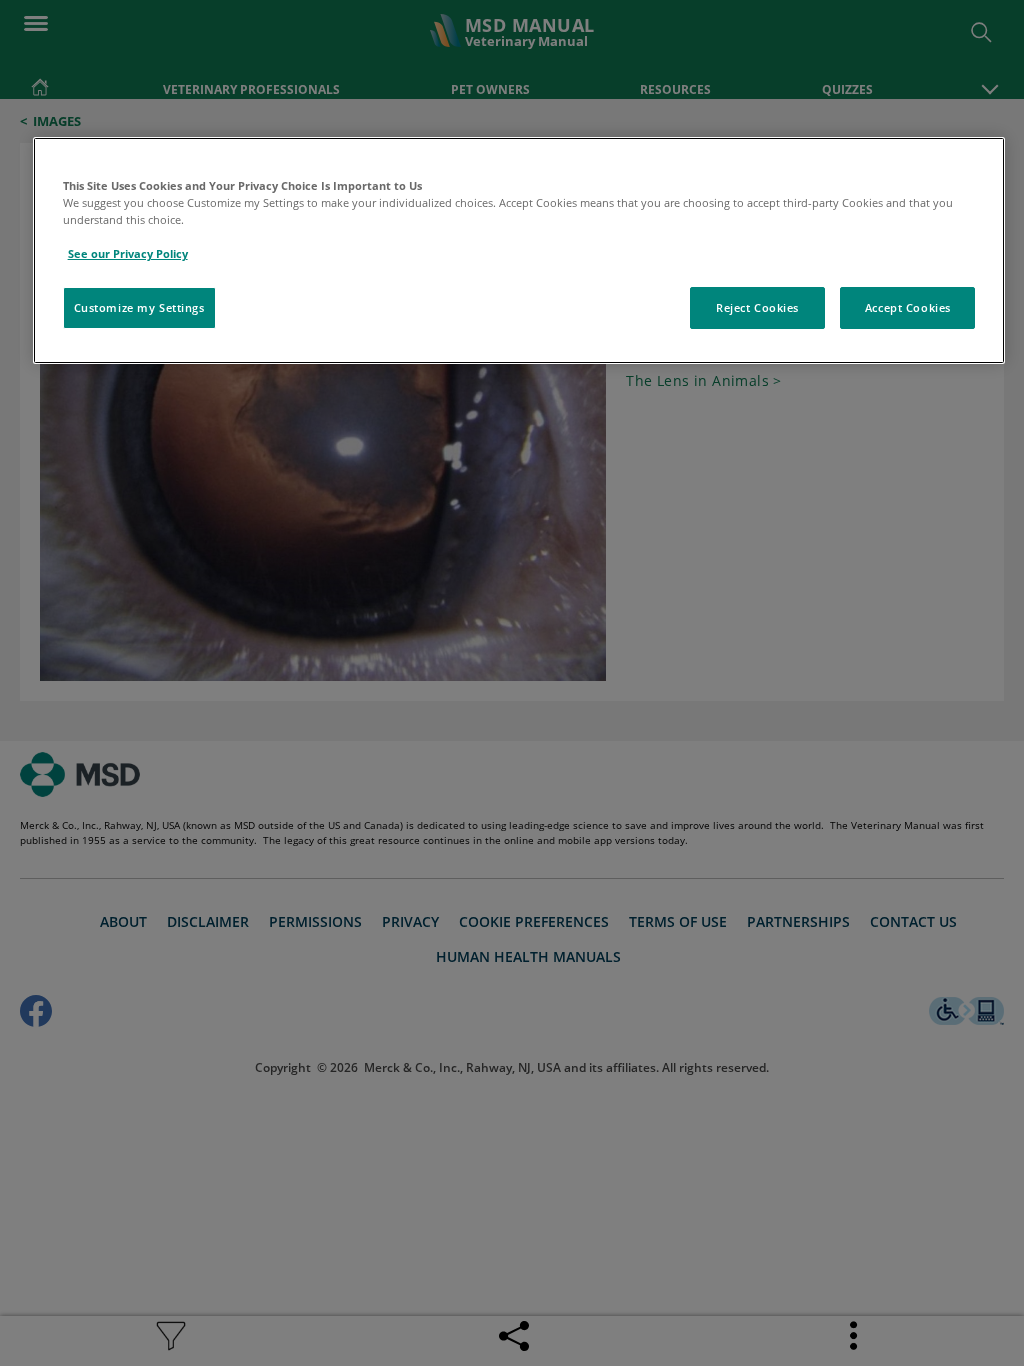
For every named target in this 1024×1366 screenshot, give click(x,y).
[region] (519, 250)
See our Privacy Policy (128, 253)
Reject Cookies (757, 307)
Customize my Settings (139, 307)
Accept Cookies (908, 307)
